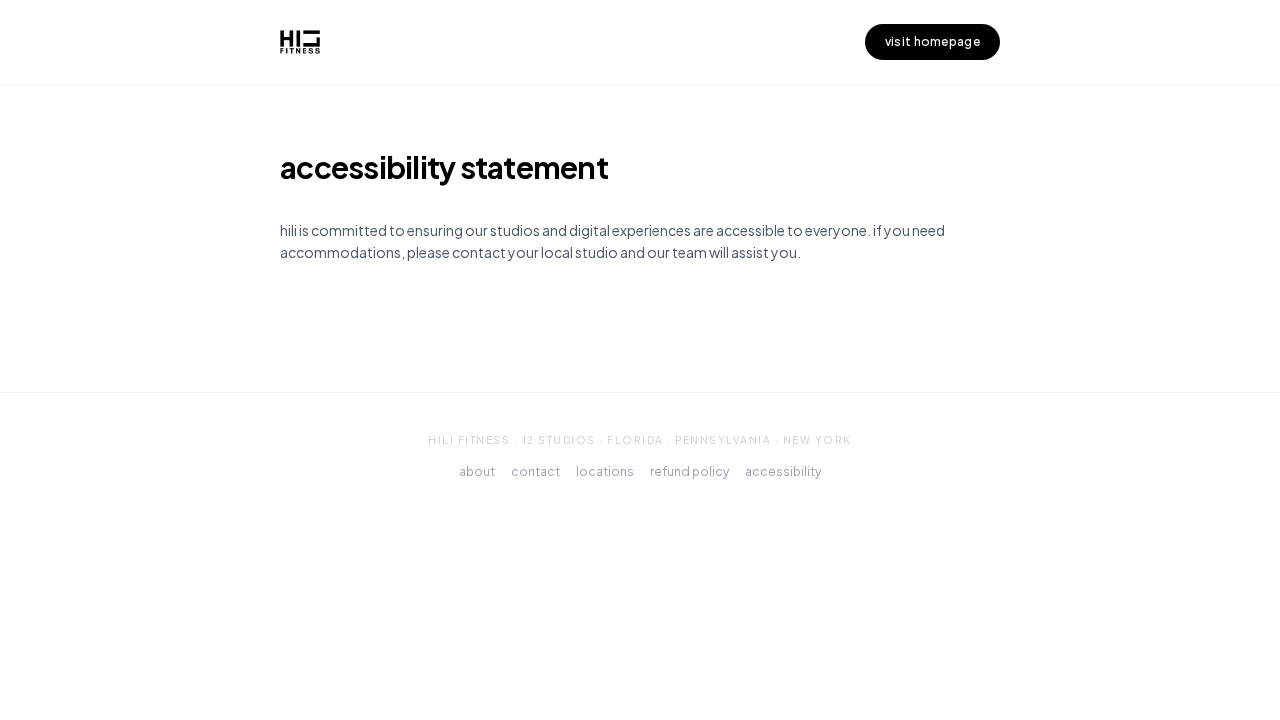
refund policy (689, 471)
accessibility (783, 471)
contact (535, 471)
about (477, 471)
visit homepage (932, 41)
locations (605, 471)
